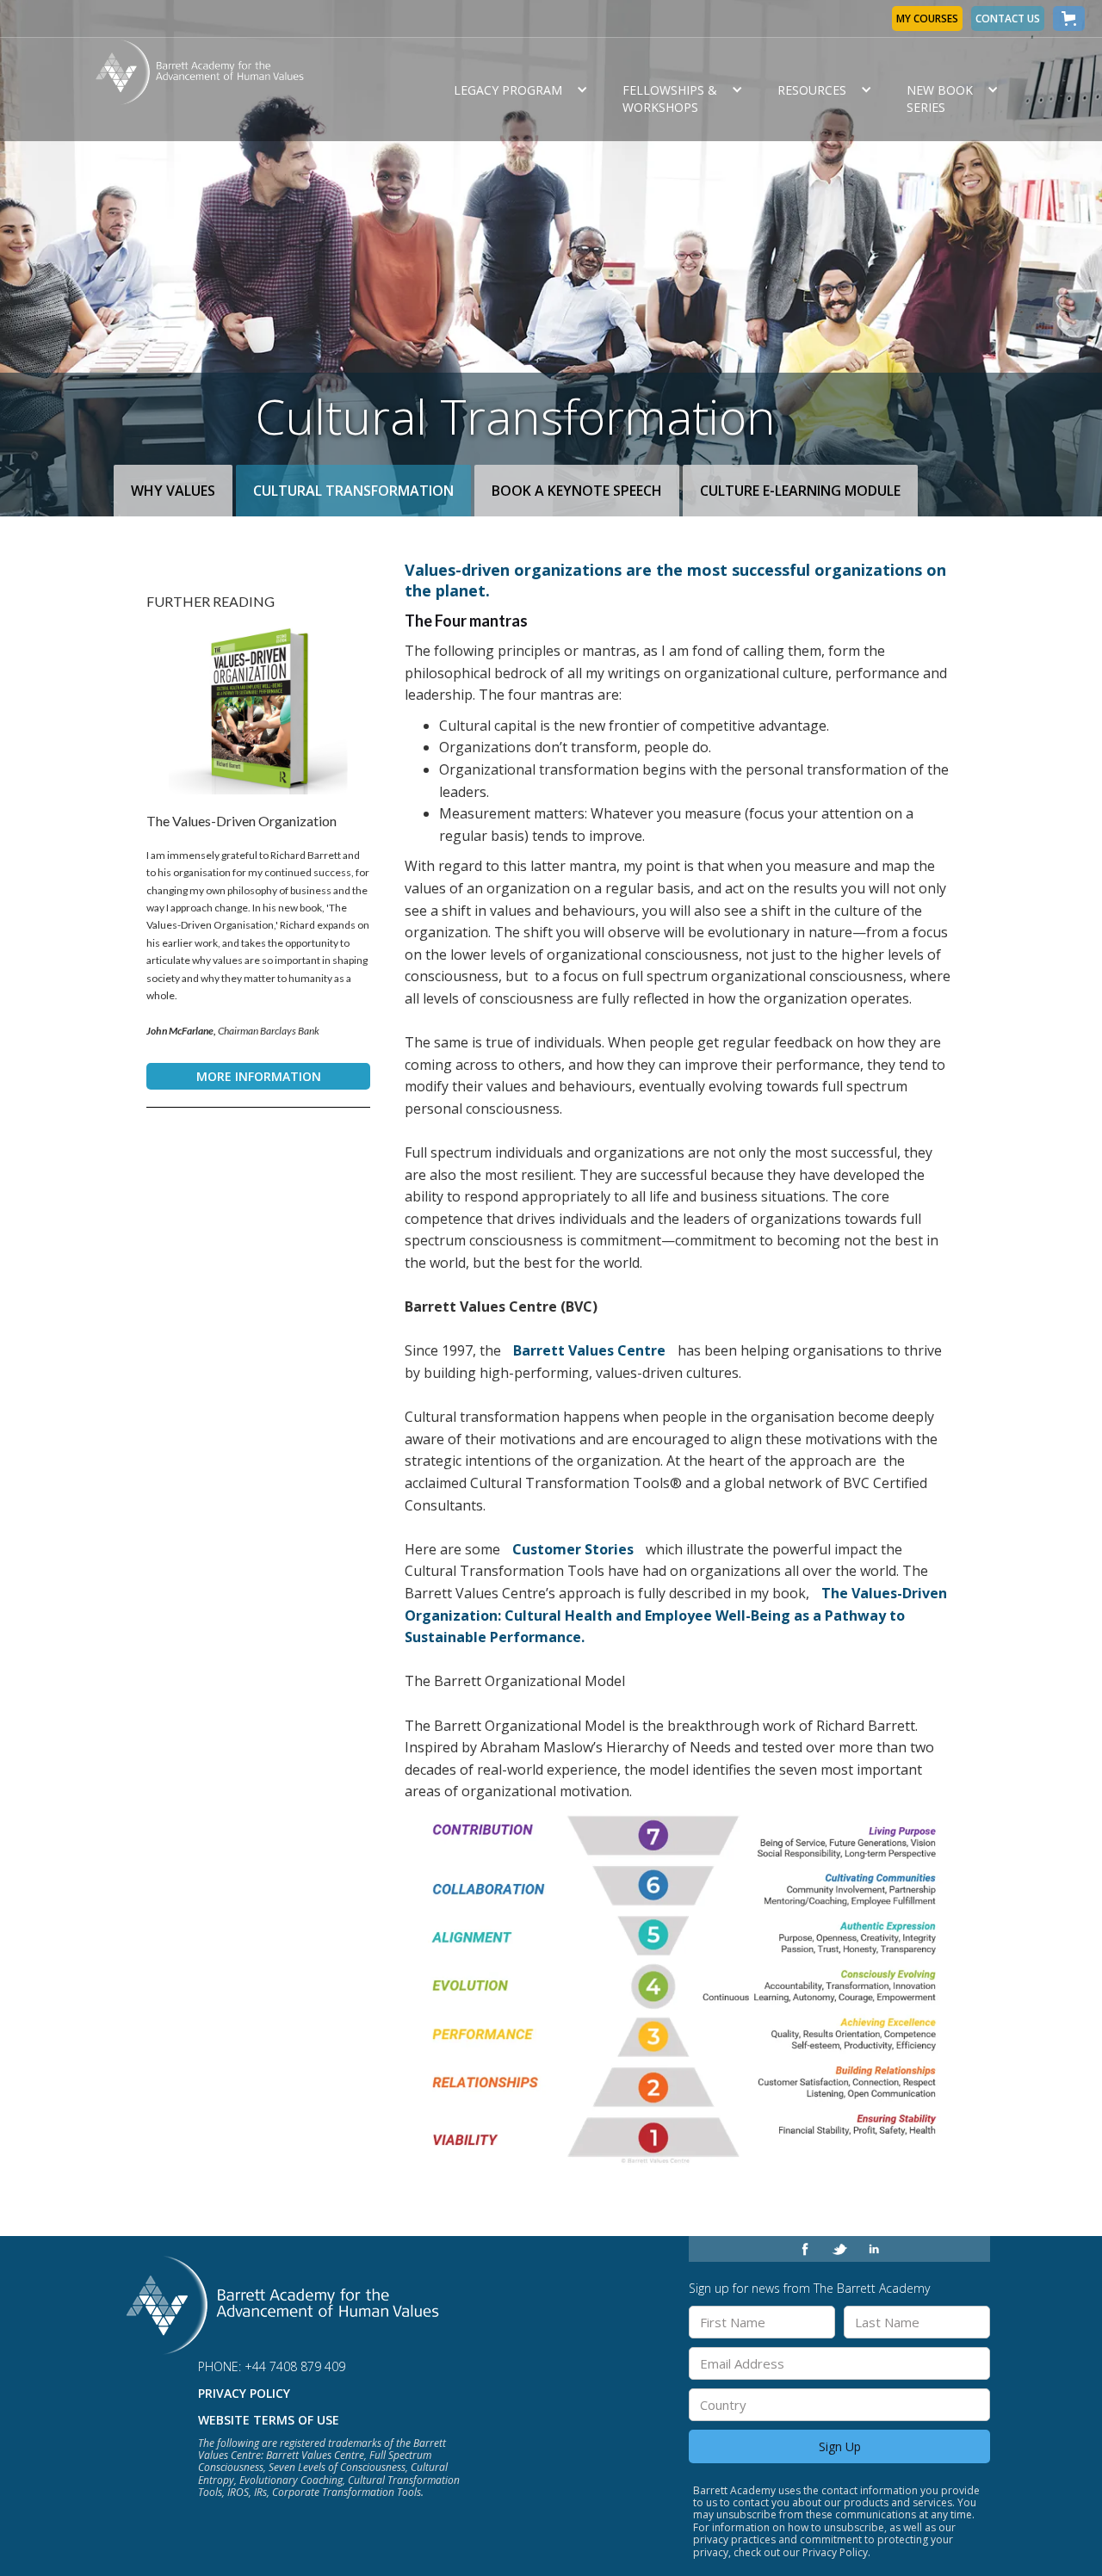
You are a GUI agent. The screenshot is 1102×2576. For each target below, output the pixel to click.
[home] (261, 90)
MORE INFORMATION (259, 1076)
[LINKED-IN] (874, 2249)
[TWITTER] (839, 2249)
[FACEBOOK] (805, 2249)
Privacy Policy (244, 2393)
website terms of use (269, 2420)
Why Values (173, 491)
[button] (1069, 19)
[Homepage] (285, 2305)
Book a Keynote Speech (577, 491)
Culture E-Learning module (800, 491)
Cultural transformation (353, 491)
